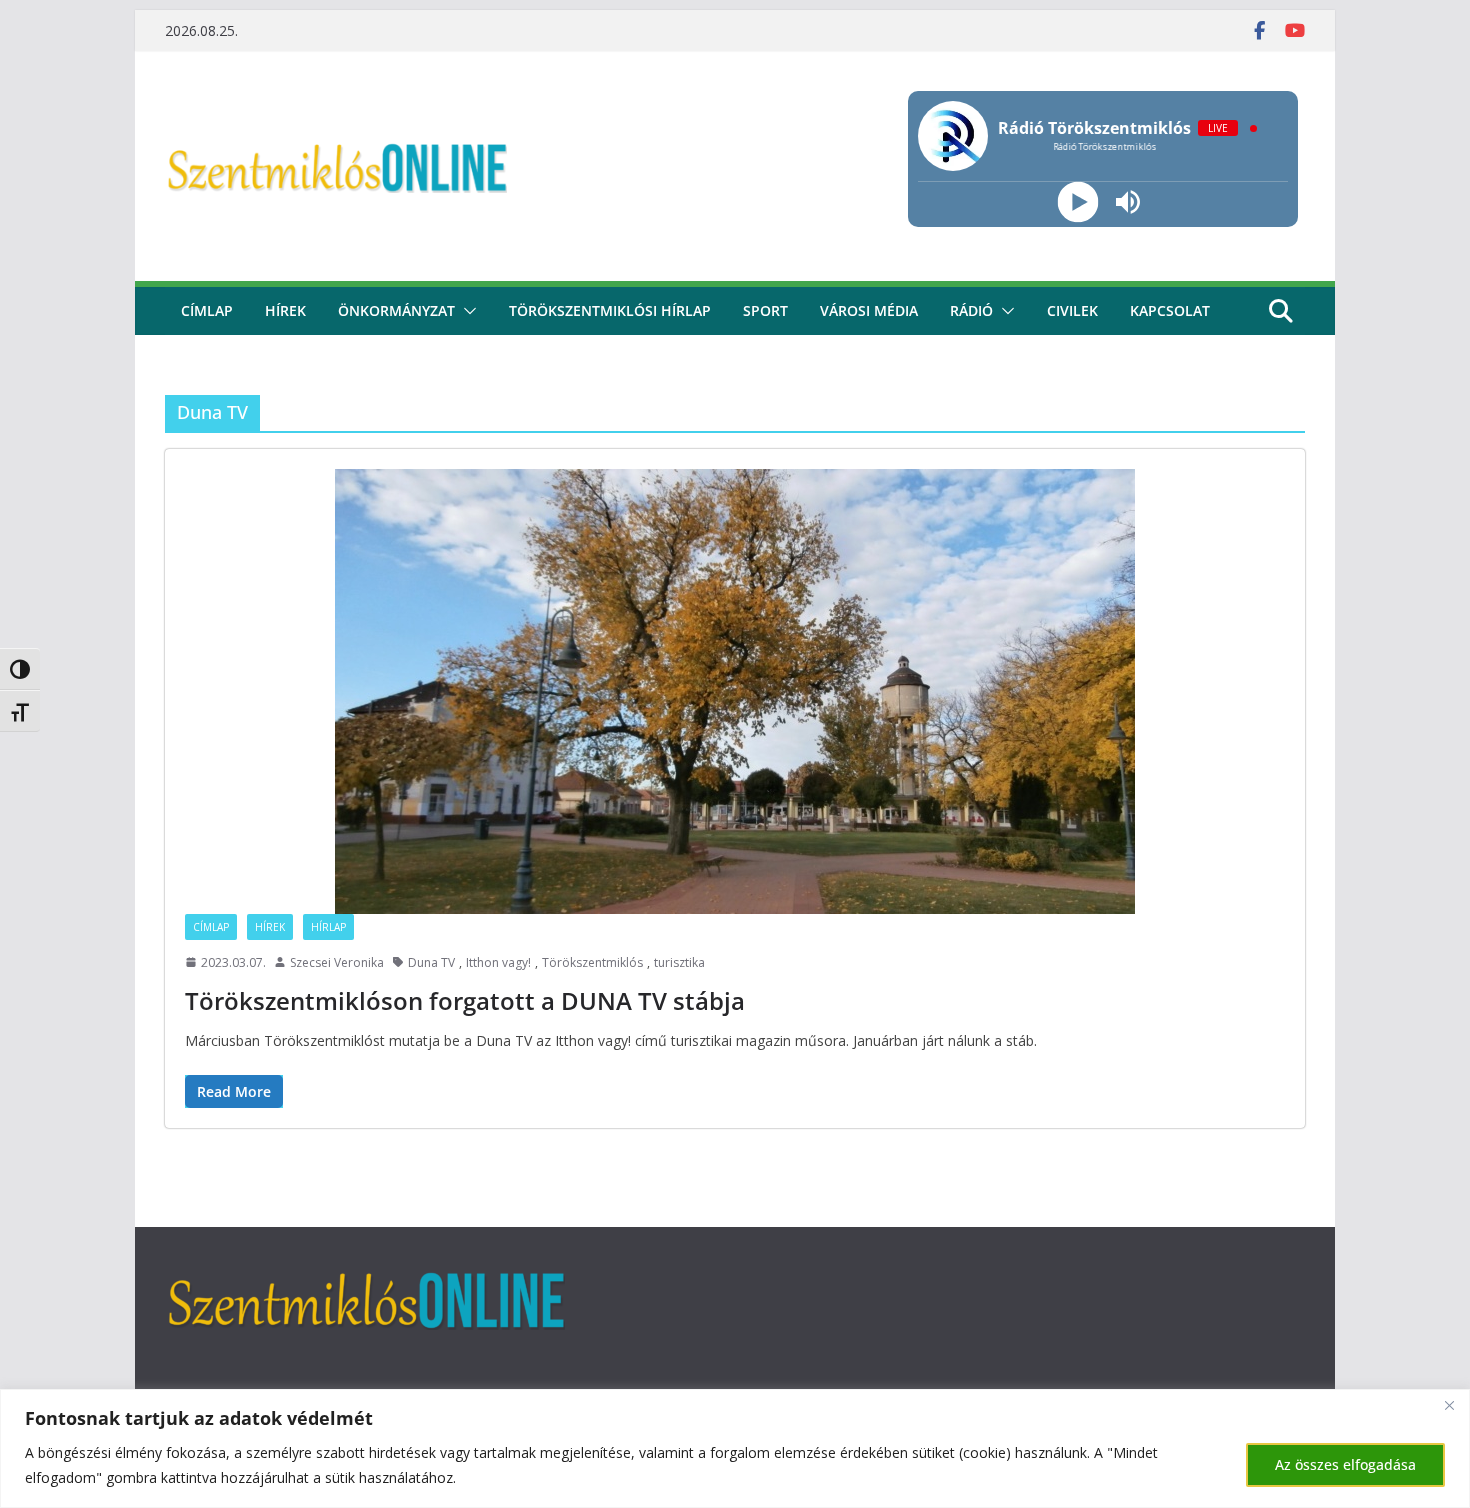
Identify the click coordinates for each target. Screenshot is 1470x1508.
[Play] (1077, 202)
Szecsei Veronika (337, 962)
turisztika (679, 962)
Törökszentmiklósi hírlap (610, 310)
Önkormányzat (396, 310)
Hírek (285, 310)
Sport (765, 310)
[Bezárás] (1449, 1406)
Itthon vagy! (498, 962)
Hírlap (328, 927)
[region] (735, 1448)
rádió (971, 310)
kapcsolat (1170, 310)
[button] (466, 311)
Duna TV (431, 962)
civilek (1072, 310)
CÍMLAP (207, 310)
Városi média (869, 310)
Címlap (211, 927)
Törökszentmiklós (592, 962)
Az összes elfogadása (1345, 1464)
